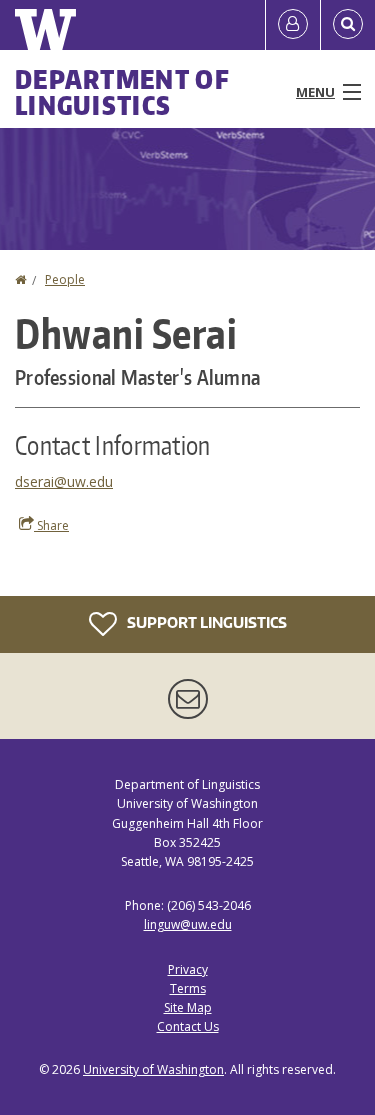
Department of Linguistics (122, 92)
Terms (188, 988)
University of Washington (153, 1069)
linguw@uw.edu (188, 924)
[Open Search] (348, 25)
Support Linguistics (205, 622)
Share (51, 525)
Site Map (188, 1007)
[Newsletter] (188, 699)
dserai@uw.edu (64, 481)
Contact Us (188, 1026)
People (65, 279)
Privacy (188, 969)
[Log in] (293, 25)
